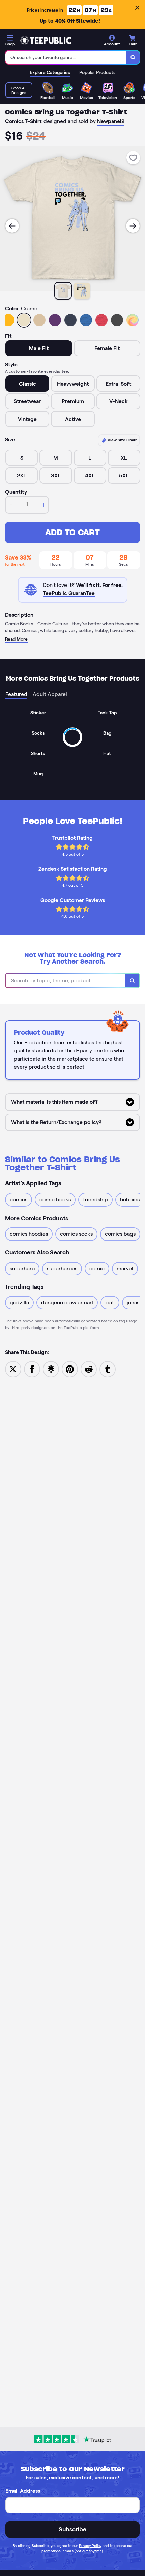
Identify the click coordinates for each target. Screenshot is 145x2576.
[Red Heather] (101, 320)
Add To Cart (72, 532)
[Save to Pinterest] (70, 1369)
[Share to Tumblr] (108, 1369)
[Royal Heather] (86, 320)
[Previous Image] (12, 226)
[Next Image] (133, 226)
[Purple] (55, 320)
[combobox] (66, 57)
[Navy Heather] (70, 320)
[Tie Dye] (133, 320)
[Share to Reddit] (89, 1369)
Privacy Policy (90, 2546)
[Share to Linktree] (51, 1369)
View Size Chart (122, 440)
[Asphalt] (117, 320)
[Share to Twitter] (13, 1369)
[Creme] (24, 320)
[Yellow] (8, 320)
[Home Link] (46, 41)
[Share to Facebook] (32, 1369)
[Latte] (39, 320)
